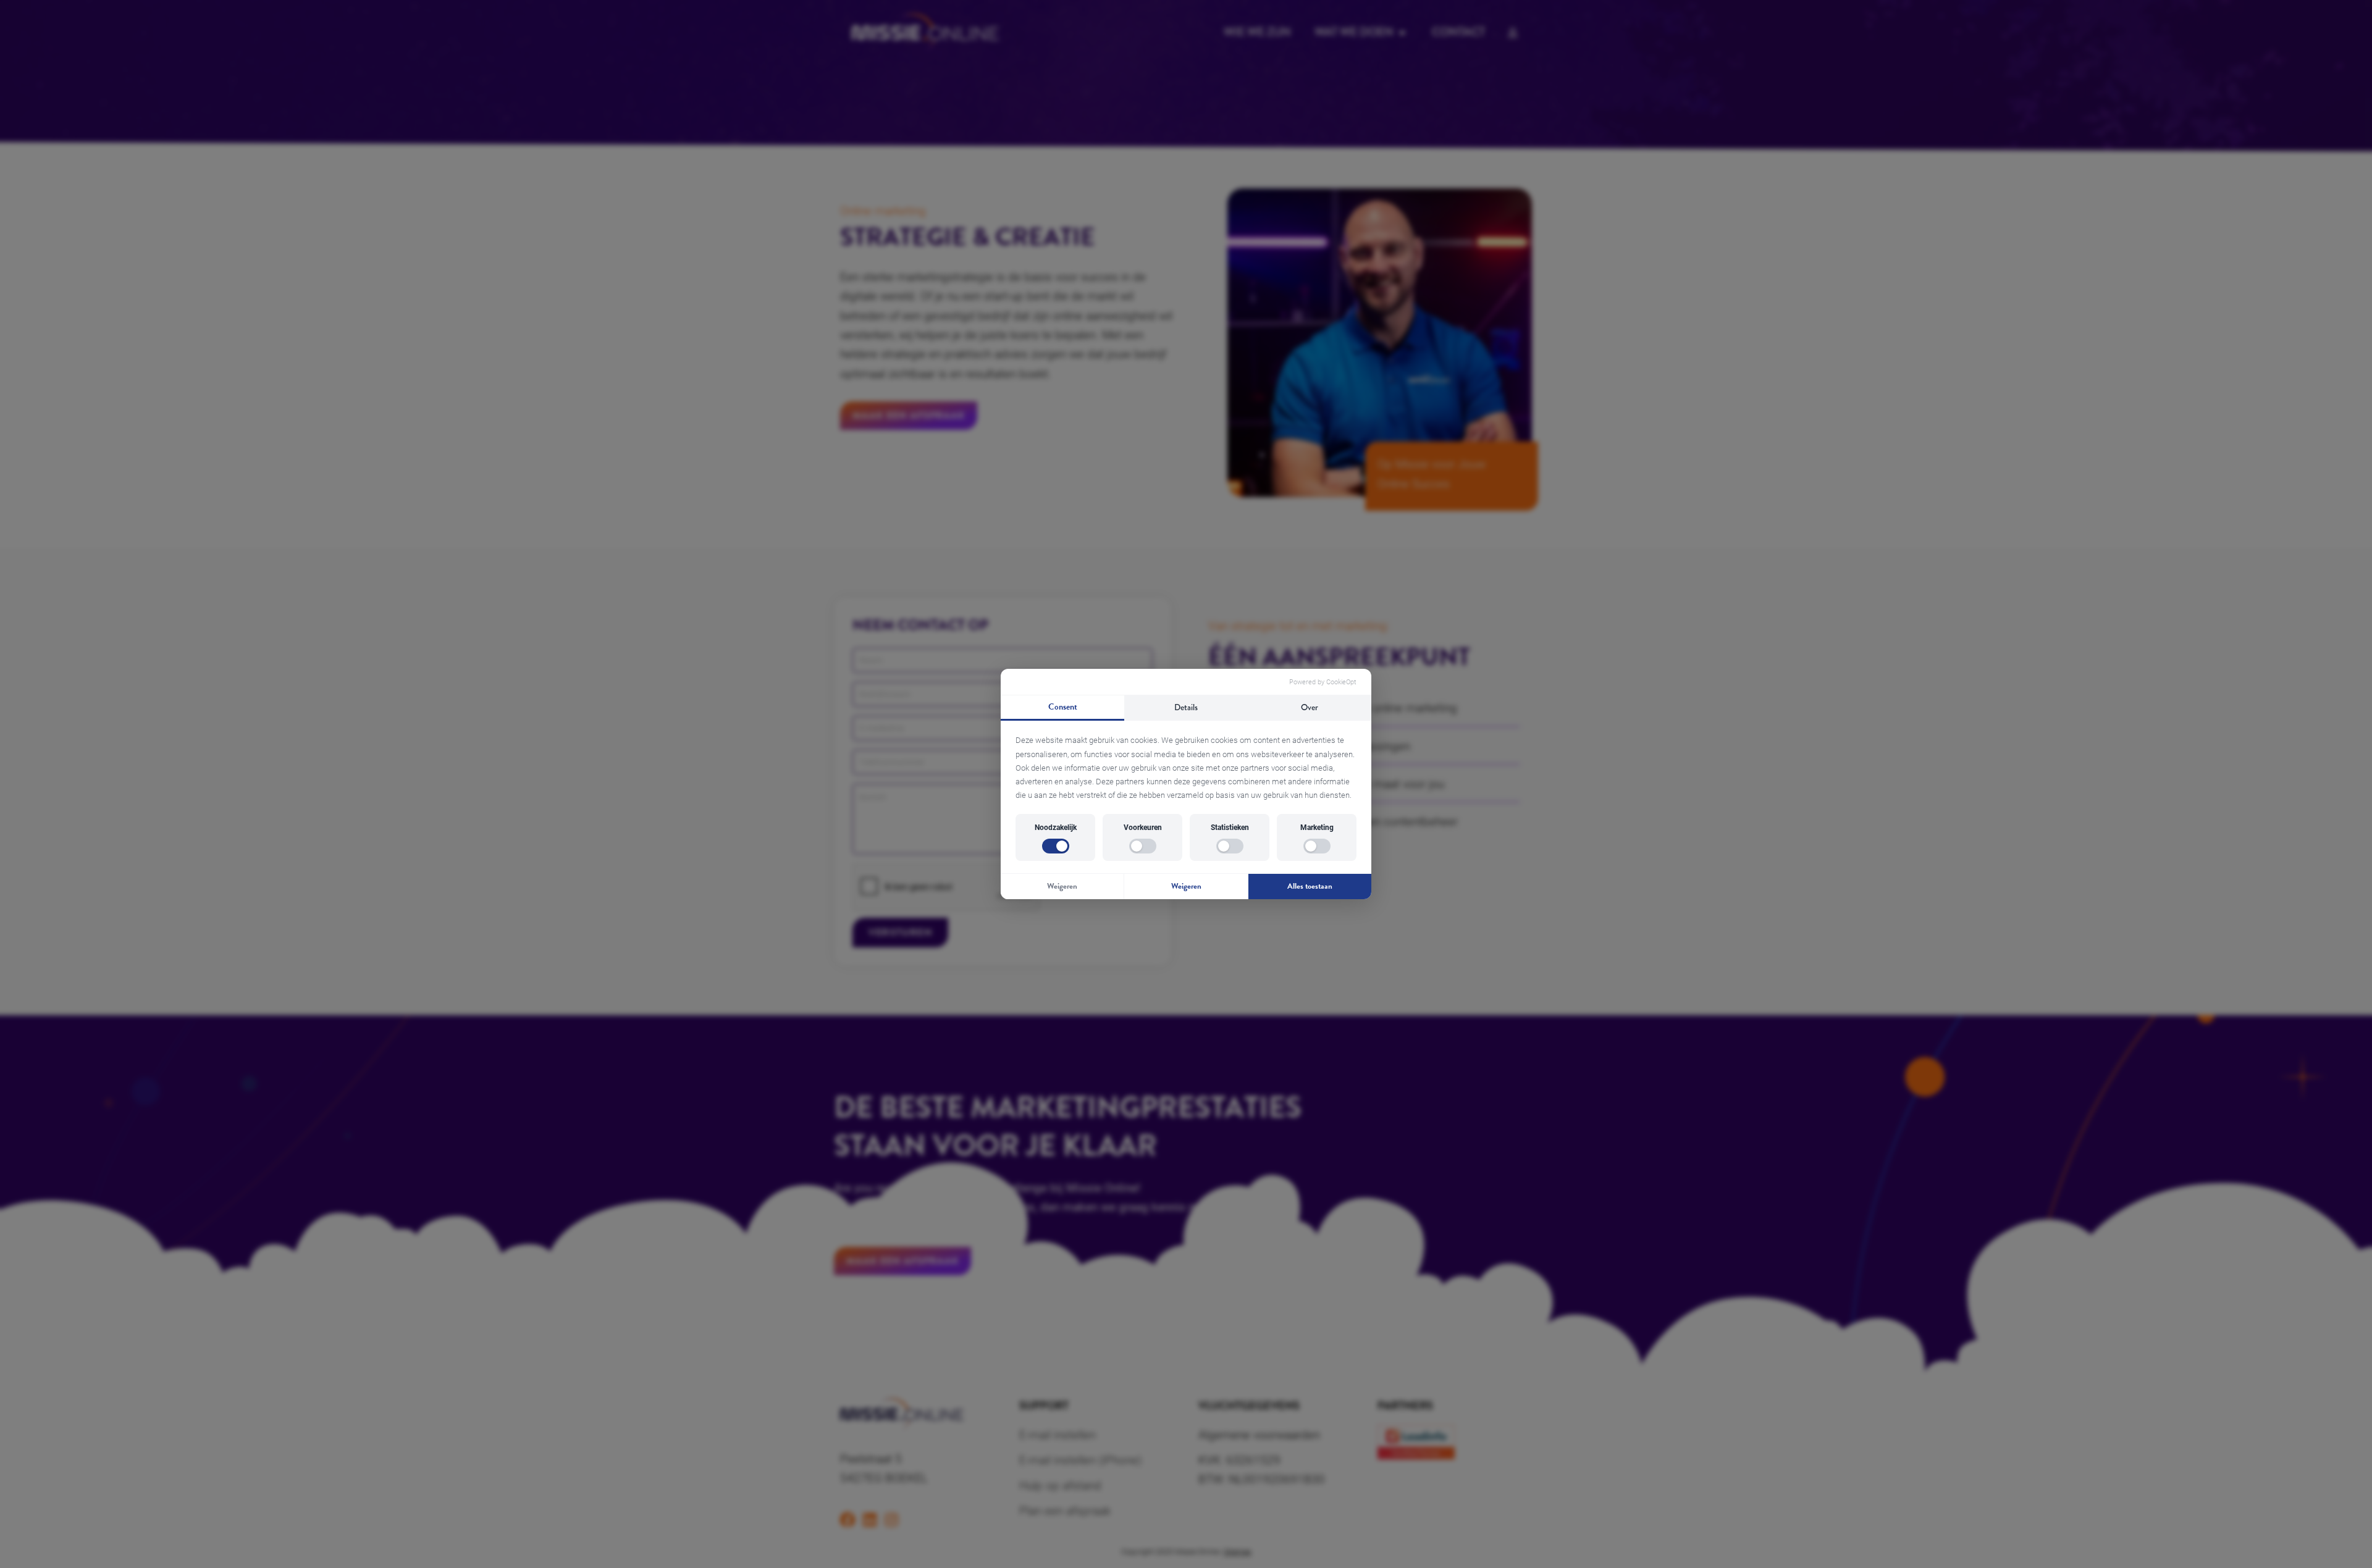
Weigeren (1062, 886)
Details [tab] (1186, 707)
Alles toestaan (1310, 886)
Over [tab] (1310, 707)
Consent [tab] (1063, 707)
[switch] (1056, 846)
